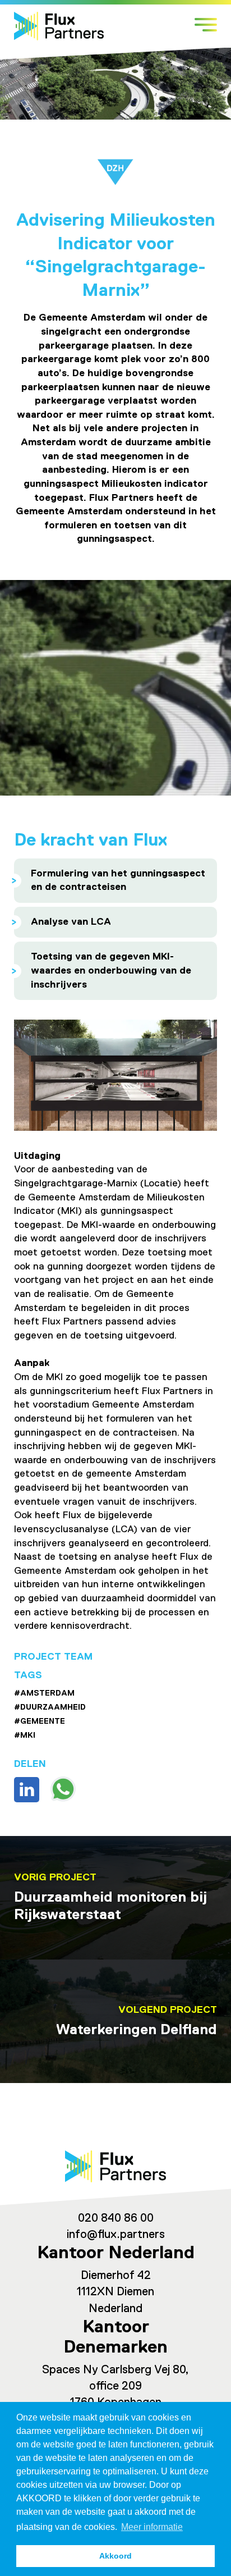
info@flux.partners (116, 2235)
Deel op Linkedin (27, 1790)
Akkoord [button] (115, 2556)
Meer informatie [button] (152, 2527)
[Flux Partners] (59, 26)
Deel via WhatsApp (63, 1789)
